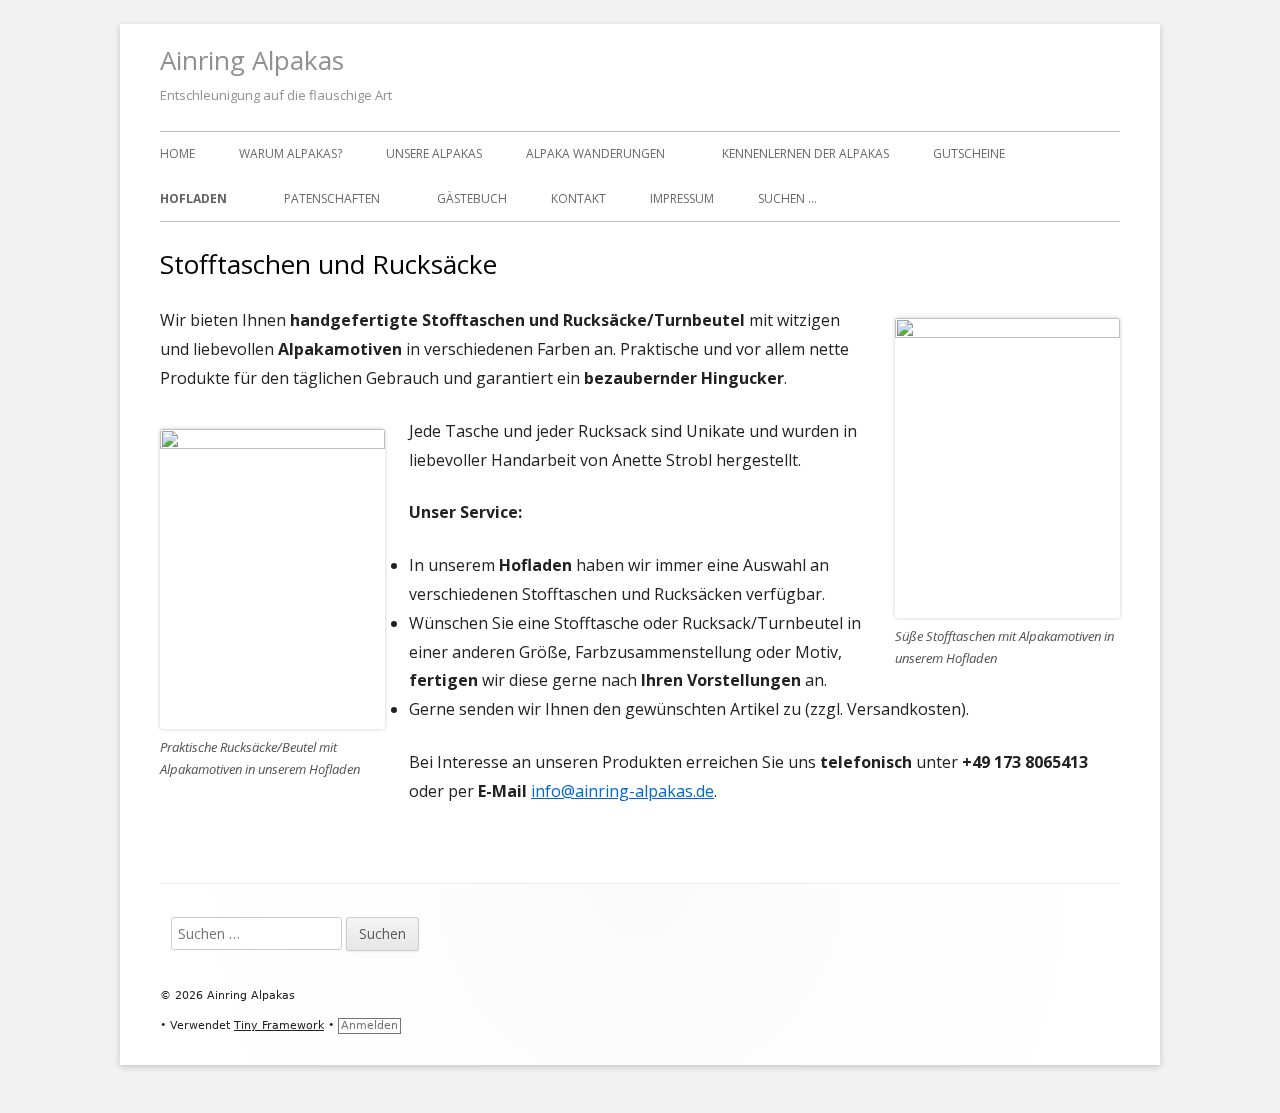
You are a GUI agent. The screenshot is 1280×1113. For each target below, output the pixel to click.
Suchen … (787, 198)
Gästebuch (472, 198)
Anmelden (369, 1025)
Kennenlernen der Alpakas (805, 153)
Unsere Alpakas (434, 153)
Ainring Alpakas (252, 60)
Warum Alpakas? (290, 153)
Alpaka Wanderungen (595, 153)
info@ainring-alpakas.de (622, 791)
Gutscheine (969, 153)
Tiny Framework (279, 1025)
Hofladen (193, 198)
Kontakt (578, 198)
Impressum (682, 198)
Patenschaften (332, 198)
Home (177, 153)
